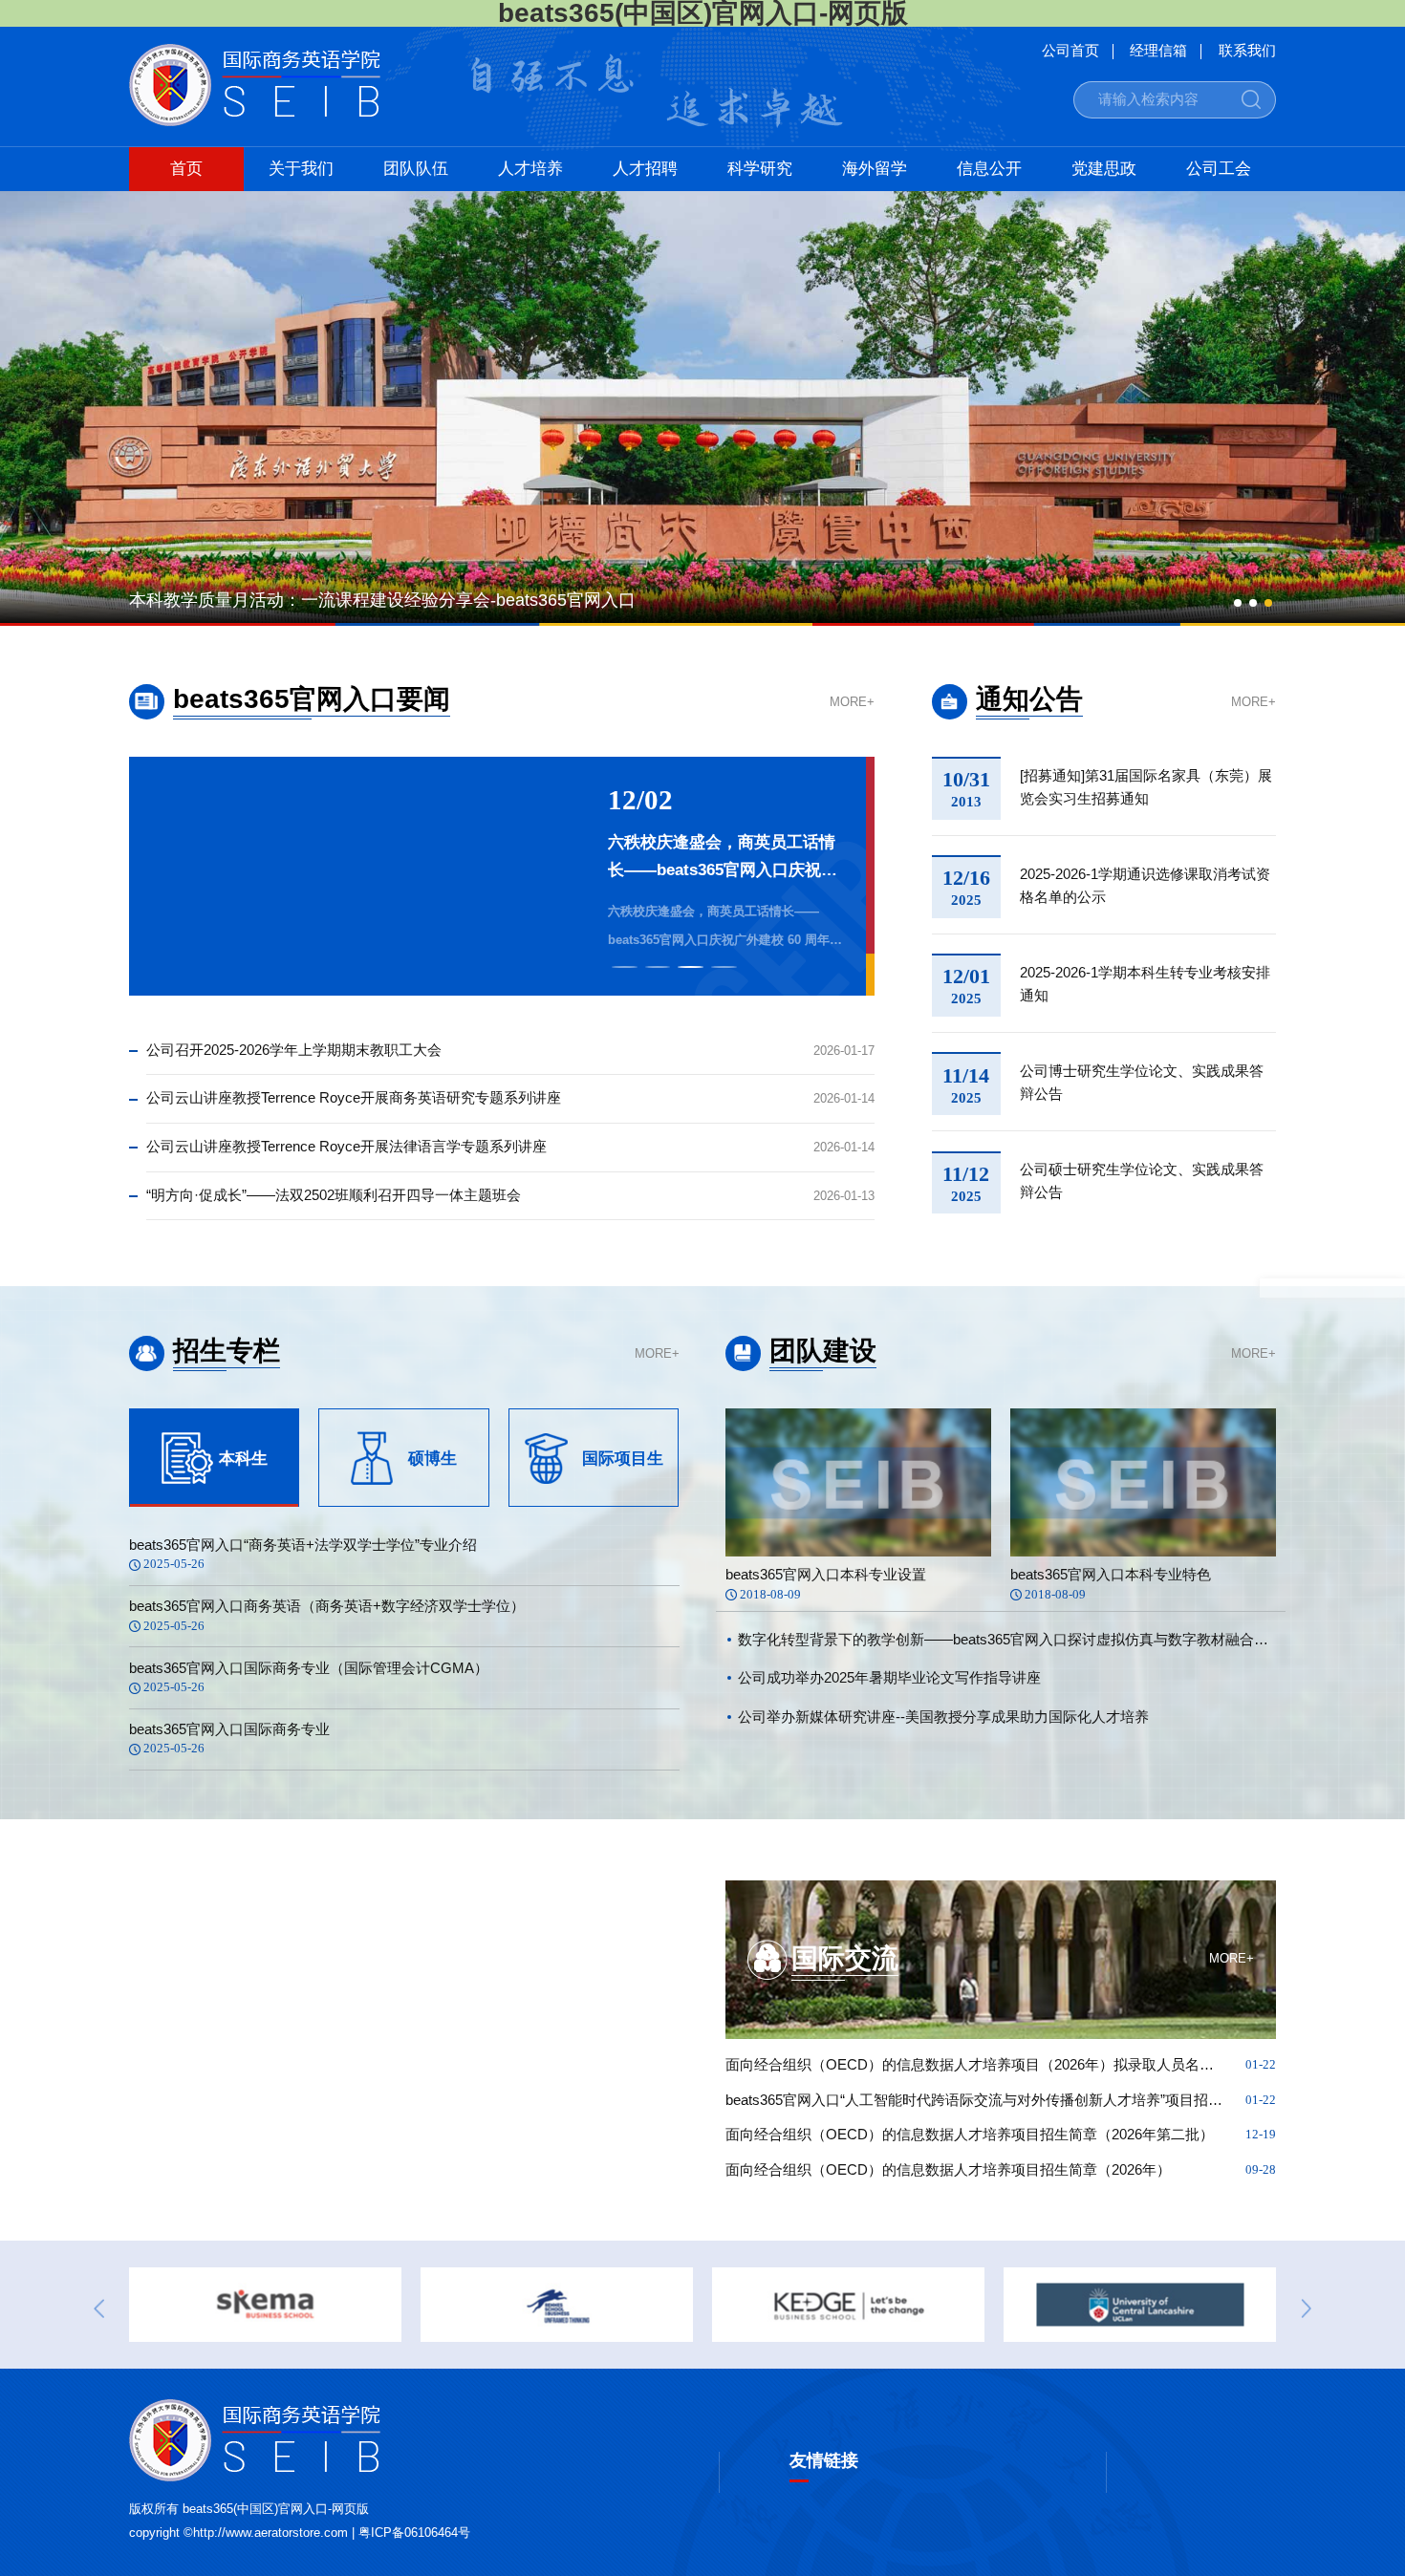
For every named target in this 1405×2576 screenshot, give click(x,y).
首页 (186, 169)
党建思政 (1104, 169)
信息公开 (989, 169)
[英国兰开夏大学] (848, 2305)
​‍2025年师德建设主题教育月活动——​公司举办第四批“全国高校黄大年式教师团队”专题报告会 (726, 859)
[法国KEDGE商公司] (557, 2305)
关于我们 (301, 169)
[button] (1238, 603)
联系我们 (1247, 51)
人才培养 (530, 169)
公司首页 (1070, 51)
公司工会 (1219, 169)
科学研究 (760, 169)
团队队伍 (416, 169)
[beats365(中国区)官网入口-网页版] (255, 121)
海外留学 (875, 169)
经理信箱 (1158, 51)
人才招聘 (645, 169)
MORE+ (852, 703)
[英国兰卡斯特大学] (1140, 2305)
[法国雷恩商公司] (265, 2305)
